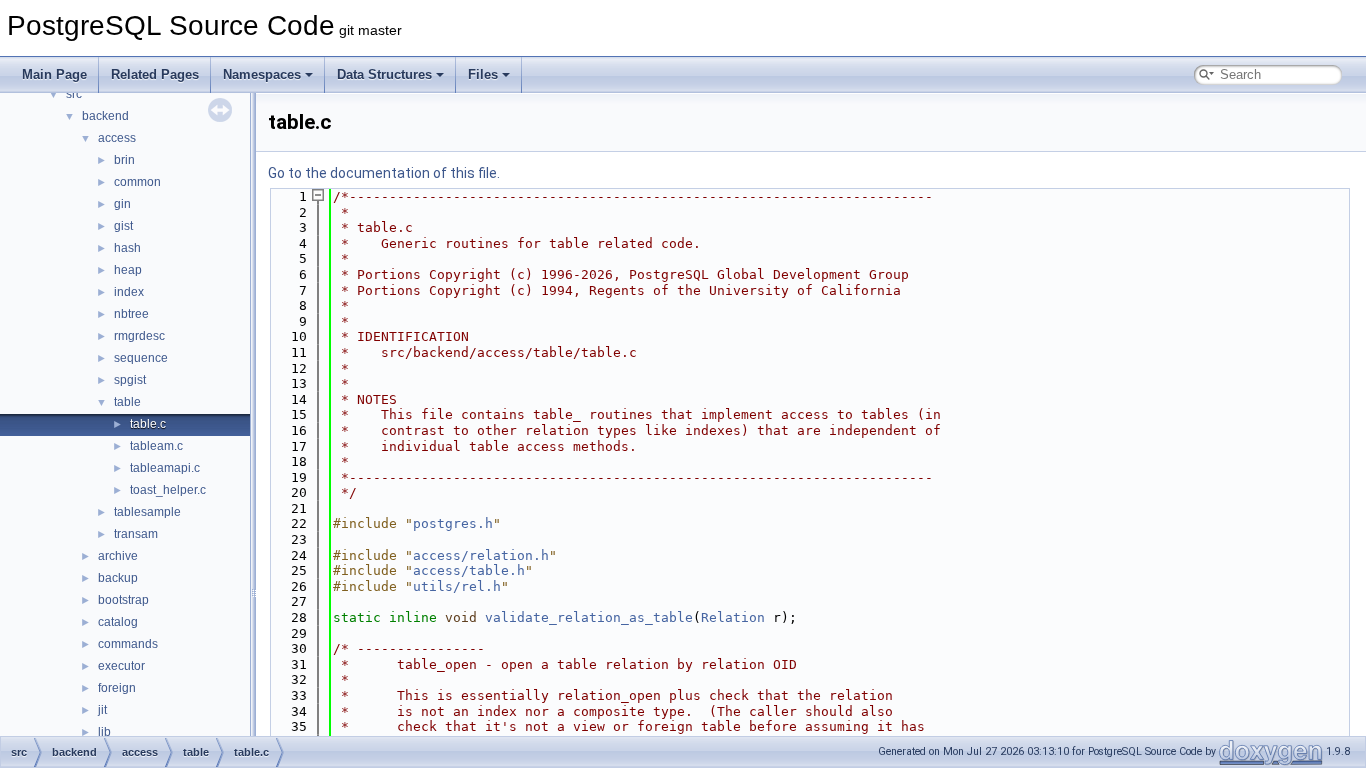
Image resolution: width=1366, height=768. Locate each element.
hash (127, 248)
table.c (148, 424)
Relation (733, 617)
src (74, 94)
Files (483, 74)
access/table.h (469, 570)
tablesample (147, 512)
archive (118, 556)
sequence (141, 358)
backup (118, 578)
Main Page (54, 74)
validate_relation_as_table (589, 617)
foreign (117, 688)
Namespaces (262, 74)
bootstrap (123, 600)
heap (128, 270)
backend (105, 116)
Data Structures (384, 74)
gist (123, 226)
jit (102, 710)
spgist (130, 380)
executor (121, 666)
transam (136, 534)
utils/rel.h (457, 586)
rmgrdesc (139, 336)
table (127, 402)
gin (122, 204)
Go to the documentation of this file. (384, 173)
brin (124, 160)
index (129, 292)
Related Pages (155, 74)
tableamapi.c (165, 468)
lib (104, 732)
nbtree (131, 314)
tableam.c (156, 446)
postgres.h (453, 523)
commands (128, 644)
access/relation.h (481, 555)
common (137, 182)
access (117, 138)
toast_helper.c (168, 490)
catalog (118, 622)
